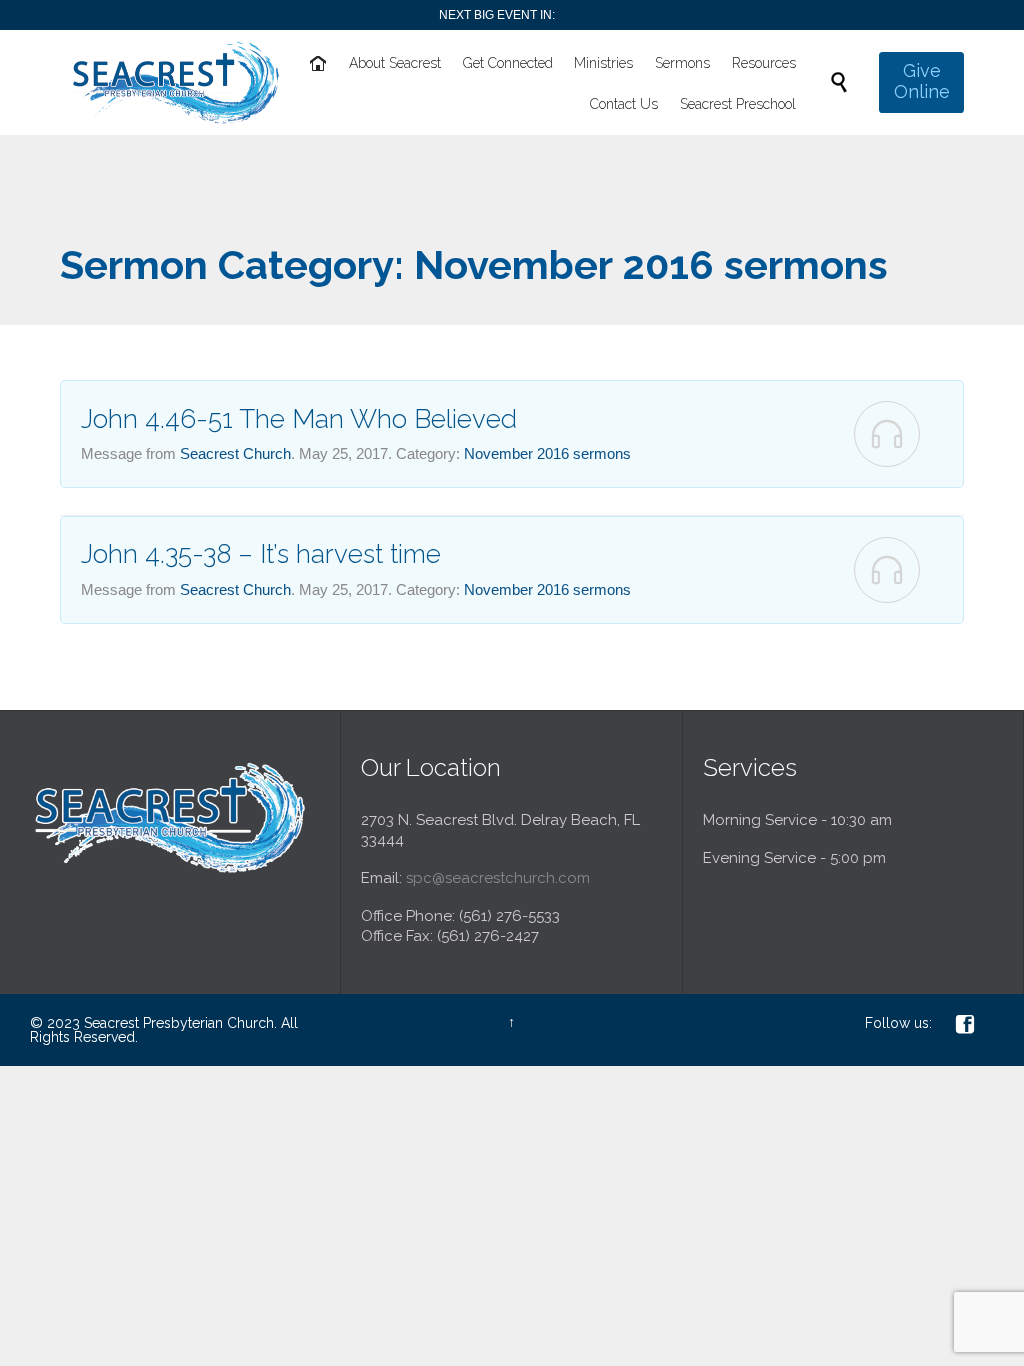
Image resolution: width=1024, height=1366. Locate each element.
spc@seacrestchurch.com (498, 878)
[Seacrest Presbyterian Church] (176, 82)
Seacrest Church (235, 453)
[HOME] (319, 64)
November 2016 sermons (547, 453)
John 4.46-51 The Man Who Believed (299, 419)
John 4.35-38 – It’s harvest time (261, 554)
